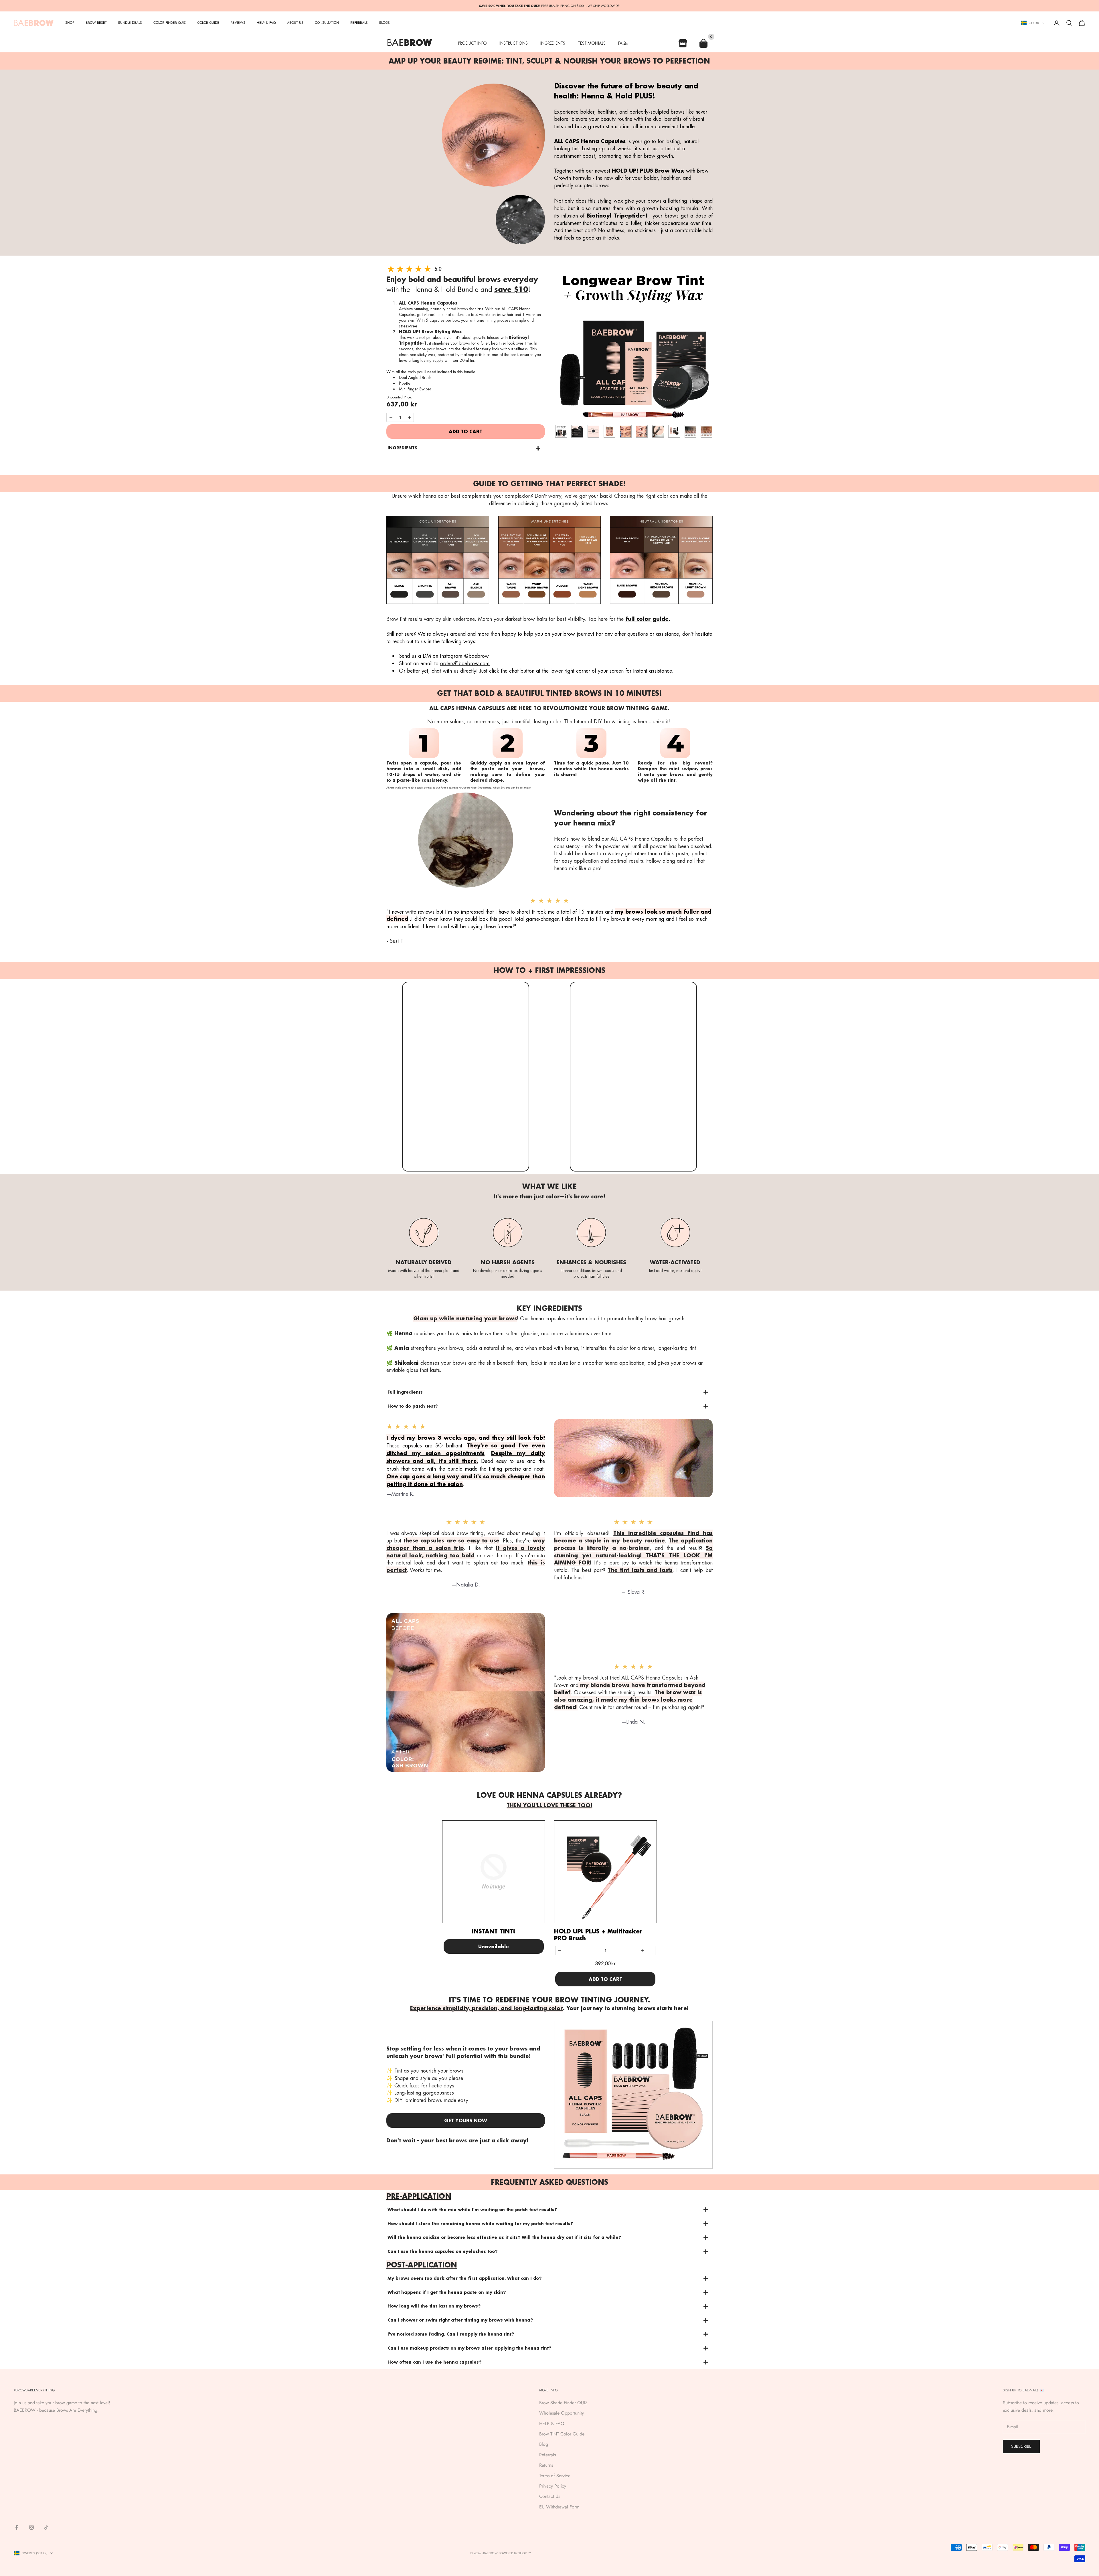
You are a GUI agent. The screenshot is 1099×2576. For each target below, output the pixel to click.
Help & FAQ (266, 23)
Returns (546, 2465)
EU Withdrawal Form (559, 2507)
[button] (464, 448)
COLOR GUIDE (208, 23)
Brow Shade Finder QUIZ (563, 2403)
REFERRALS (359, 23)
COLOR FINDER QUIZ (170, 23)
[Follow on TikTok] (46, 2527)
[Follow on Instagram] (31, 2527)
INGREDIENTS (553, 43)
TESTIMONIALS (592, 43)
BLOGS (385, 23)
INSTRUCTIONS (514, 43)
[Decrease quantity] (391, 417)
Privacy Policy (553, 2486)
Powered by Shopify (515, 2553)
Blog (544, 2444)
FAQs (623, 43)
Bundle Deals (130, 23)
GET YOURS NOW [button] (466, 2120)
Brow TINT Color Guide (562, 2434)
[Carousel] (633, 343)
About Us (295, 23)
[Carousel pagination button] (561, 431)
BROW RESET (96, 23)
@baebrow (477, 656)
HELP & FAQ (552, 2424)
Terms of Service (555, 2476)
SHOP (70, 23)
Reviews (238, 23)
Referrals (547, 2455)
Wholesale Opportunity (562, 2413)
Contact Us (550, 2496)
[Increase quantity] (409, 417)
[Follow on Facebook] (17, 2527)
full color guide (647, 619)
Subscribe (1021, 2446)
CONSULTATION (327, 23)
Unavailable (494, 1946)
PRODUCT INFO (473, 43)
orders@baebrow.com (465, 663)
